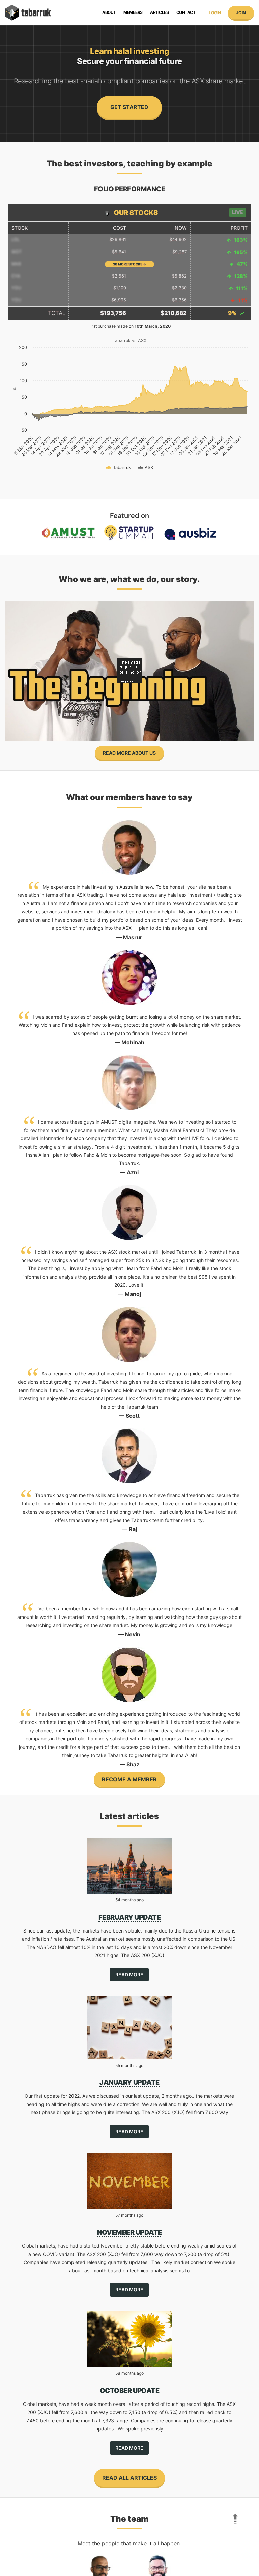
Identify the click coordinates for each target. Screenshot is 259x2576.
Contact (186, 12)
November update (129, 2232)
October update (129, 2391)
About (109, 12)
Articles (159, 12)
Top (233, 2516)
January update (129, 2082)
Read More (129, 1975)
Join (241, 13)
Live (238, 212)
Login (215, 13)
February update (130, 1917)
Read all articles (129, 2478)
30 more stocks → (129, 264)
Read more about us (129, 753)
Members (133, 12)
